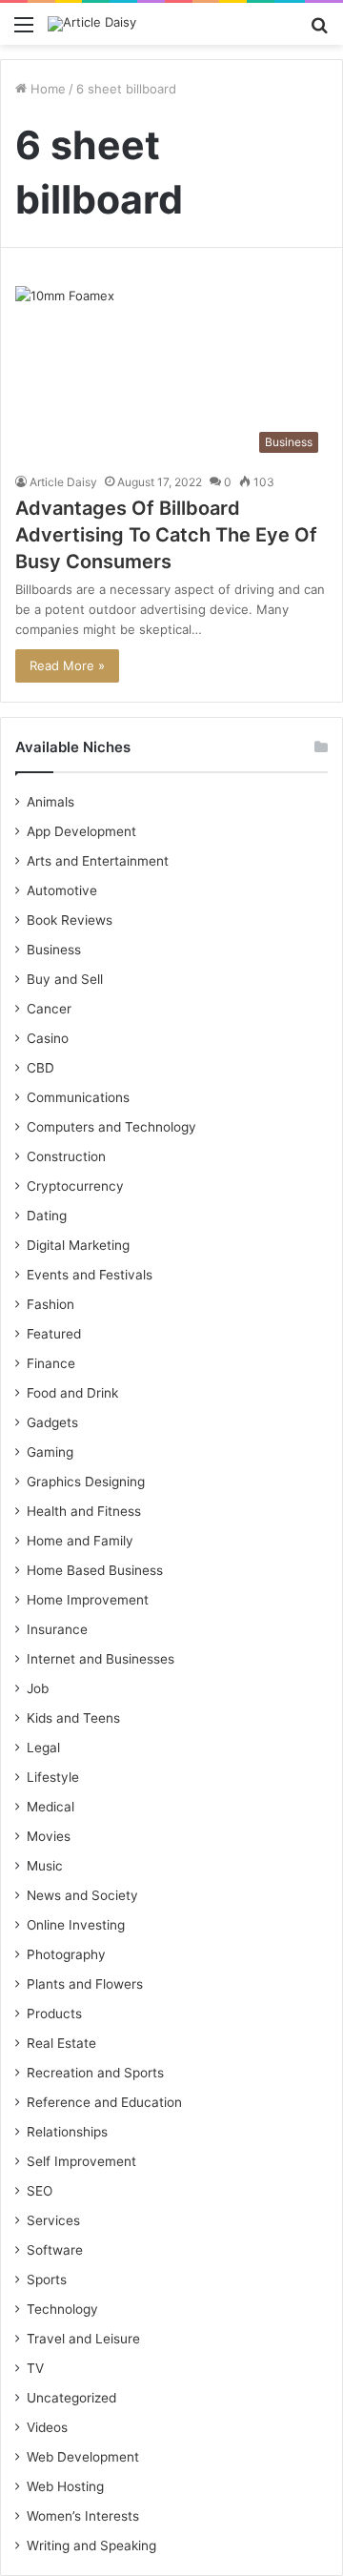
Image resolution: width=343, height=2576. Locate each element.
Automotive (62, 890)
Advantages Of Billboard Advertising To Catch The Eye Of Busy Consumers (166, 535)
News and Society (82, 1895)
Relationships (67, 2132)
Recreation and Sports (95, 2073)
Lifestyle (53, 1777)
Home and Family (80, 1541)
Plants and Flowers (85, 1984)
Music (45, 1866)
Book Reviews (70, 920)
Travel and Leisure (83, 2339)
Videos (47, 2427)
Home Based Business (95, 1570)
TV (35, 2368)
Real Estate (61, 2043)
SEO (40, 2191)
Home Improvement (88, 1600)
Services (53, 2220)
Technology (62, 2309)
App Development (81, 831)
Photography (66, 1954)
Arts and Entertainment (98, 861)
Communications (78, 1097)
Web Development (83, 2457)
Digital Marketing (78, 1245)
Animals (50, 802)
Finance (51, 1363)
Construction (66, 1156)
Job (38, 1688)
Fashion (50, 1304)
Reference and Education (104, 2102)
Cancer (49, 1009)
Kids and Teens (73, 1718)
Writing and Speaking (91, 2545)
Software (55, 2250)
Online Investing (76, 1925)
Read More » (67, 665)
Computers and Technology (111, 1127)
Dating (47, 1216)
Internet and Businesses (101, 1659)
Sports (47, 2280)
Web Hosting (65, 2486)
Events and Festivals (90, 1275)
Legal (43, 1748)
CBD (40, 1068)
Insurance (57, 1629)
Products (54, 2014)
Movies (49, 1836)
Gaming (50, 1452)
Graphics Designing (86, 1482)
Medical (50, 1807)
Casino (48, 1038)
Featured (54, 1334)
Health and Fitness (84, 1511)
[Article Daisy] (92, 24)
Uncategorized (71, 2398)
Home (46, 89)
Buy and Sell (65, 979)
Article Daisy (63, 482)
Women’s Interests (83, 2516)
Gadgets (52, 1422)
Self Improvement (81, 2161)
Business (54, 950)
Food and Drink (72, 1393)
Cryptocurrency (75, 1186)
